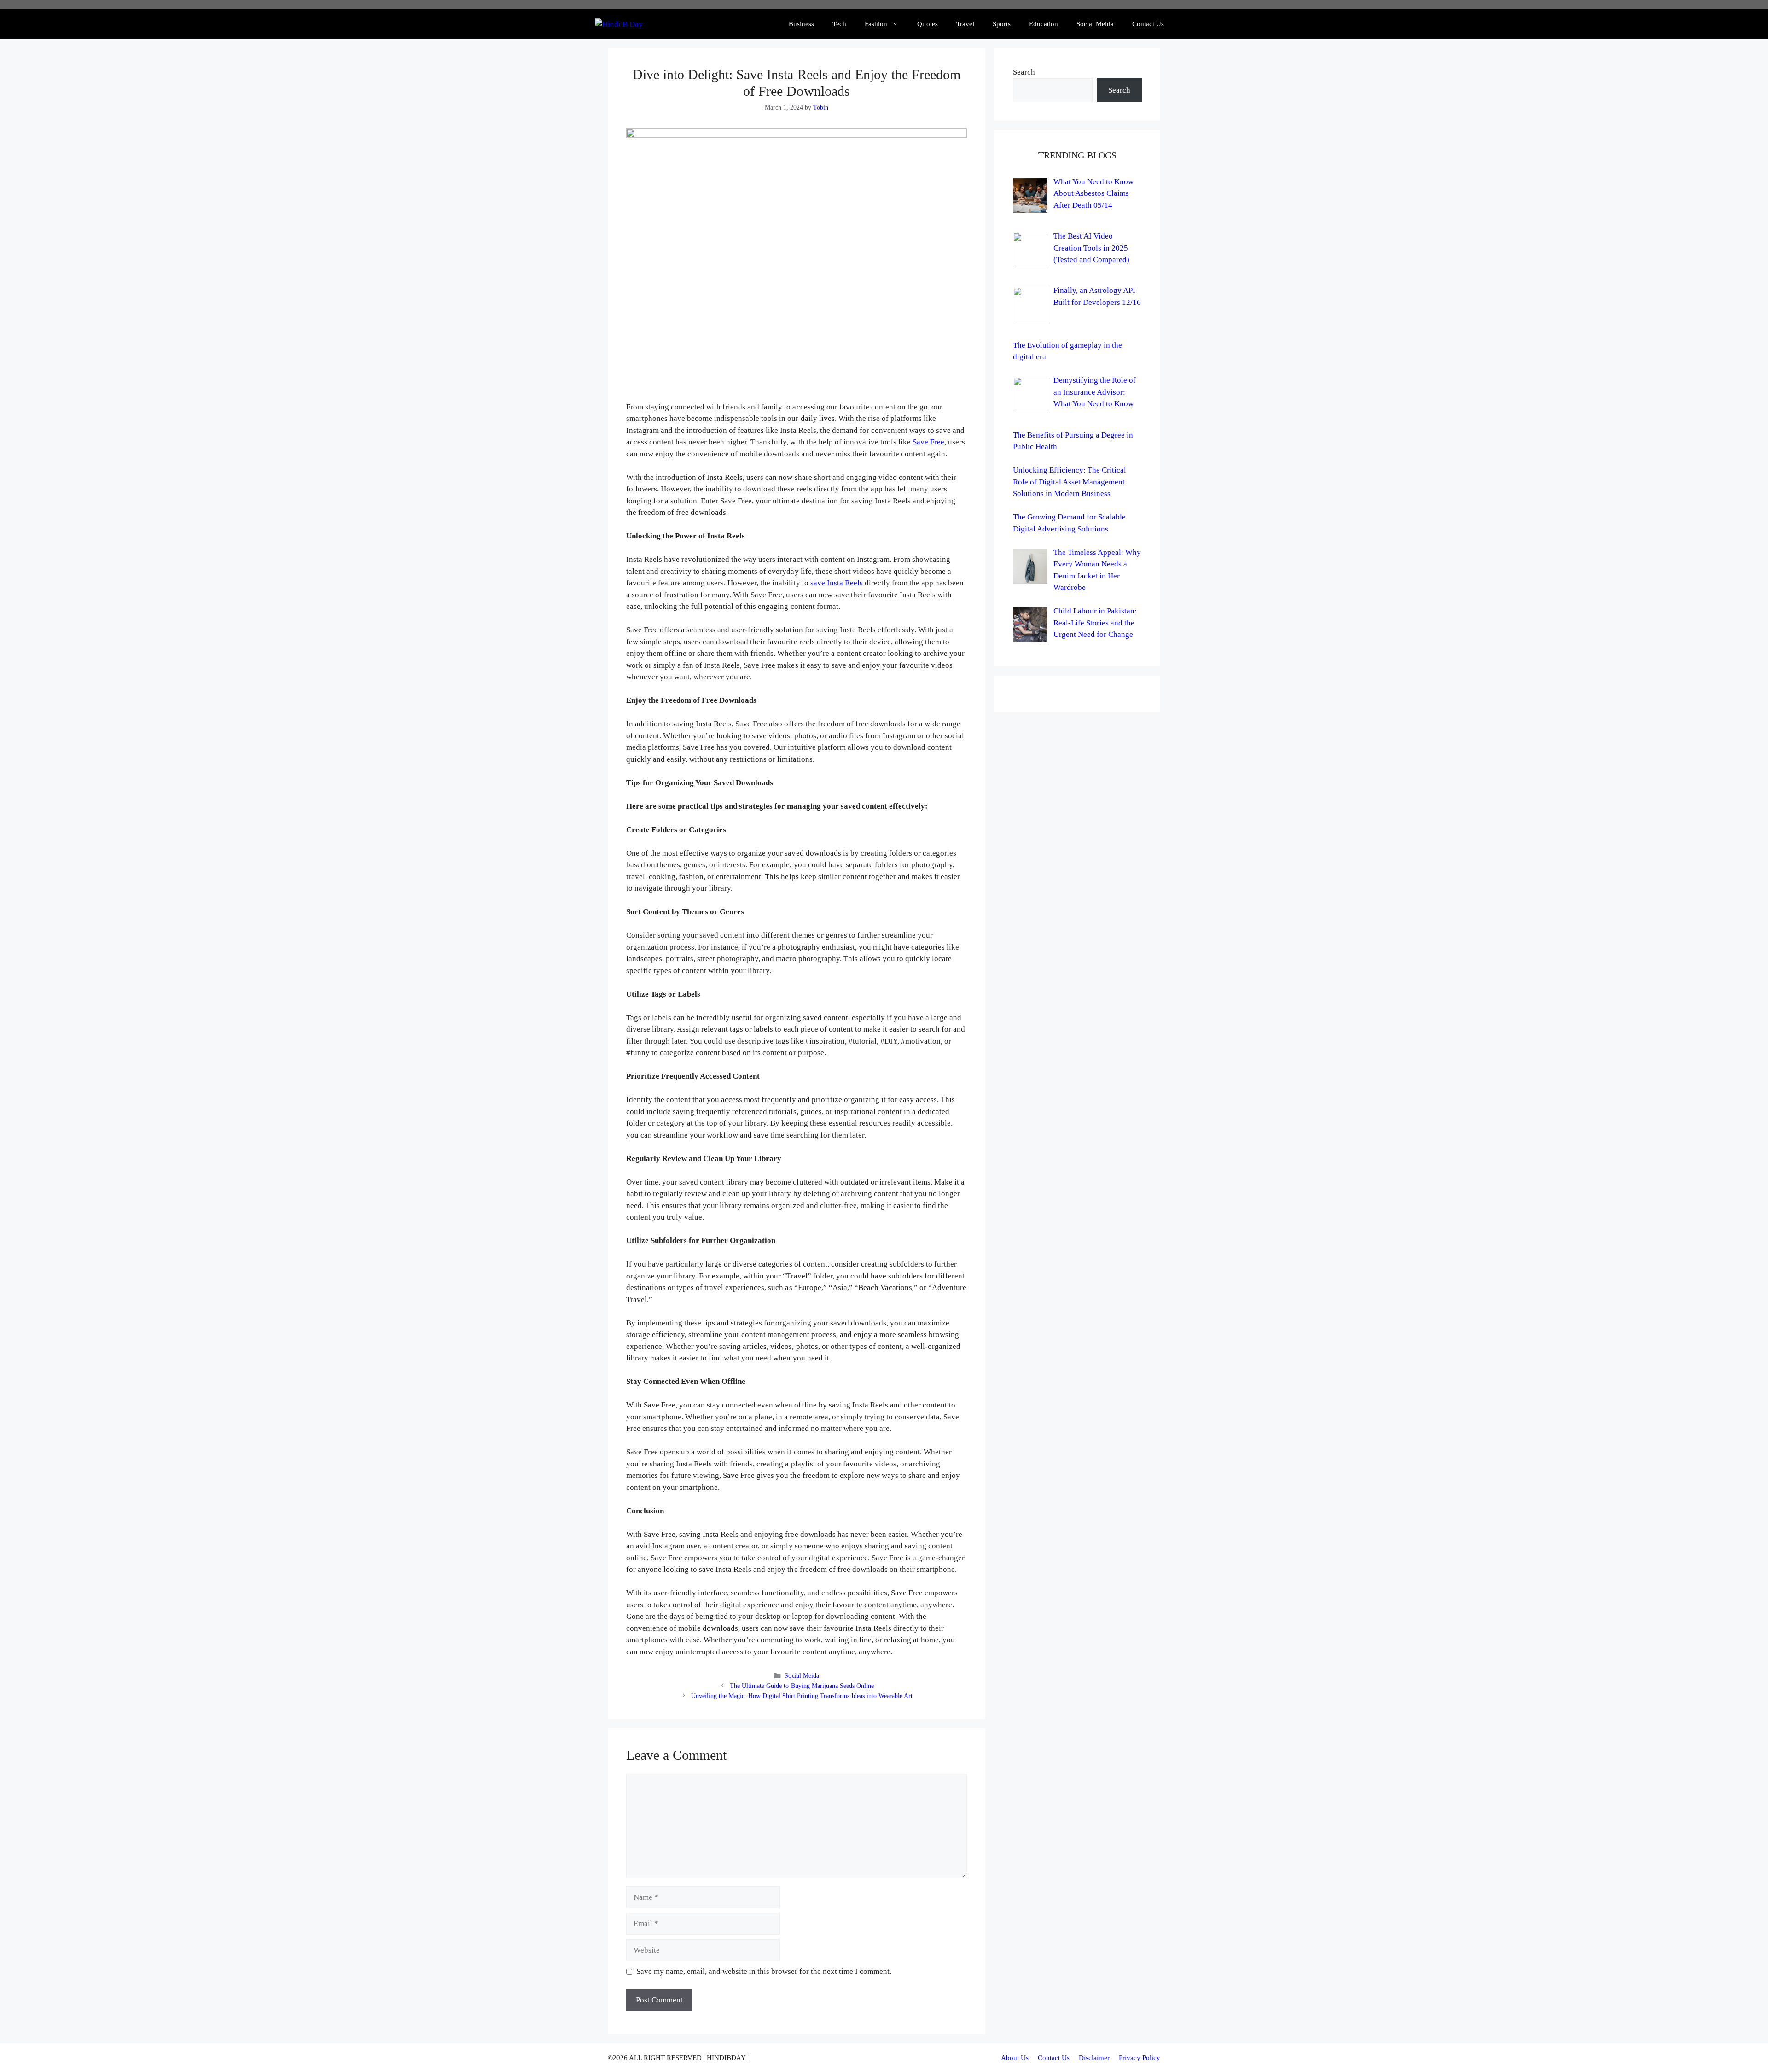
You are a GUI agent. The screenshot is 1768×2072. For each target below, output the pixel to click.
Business (801, 24)
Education (1044, 24)
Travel (965, 24)
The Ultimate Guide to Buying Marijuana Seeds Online (802, 1686)
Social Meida (1095, 24)
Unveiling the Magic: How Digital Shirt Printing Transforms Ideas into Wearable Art (802, 1696)
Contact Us (1148, 24)
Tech (839, 24)
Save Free (928, 442)
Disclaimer (1094, 2058)
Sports (1002, 24)
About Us (1015, 2058)
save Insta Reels (837, 583)
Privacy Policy (1140, 2058)
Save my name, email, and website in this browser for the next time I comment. (764, 1971)
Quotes (927, 24)
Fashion (876, 24)
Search (1024, 72)
